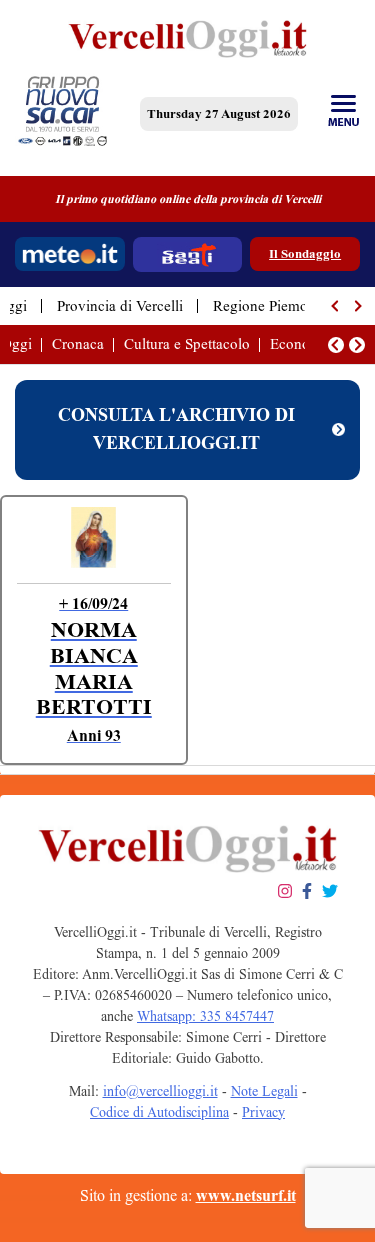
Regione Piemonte (270, 306)
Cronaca (78, 344)
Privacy (263, 1112)
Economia (301, 344)
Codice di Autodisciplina (159, 1112)
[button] (336, 306)
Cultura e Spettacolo (187, 344)
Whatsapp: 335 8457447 (205, 1016)
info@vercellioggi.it (160, 1091)
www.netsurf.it (246, 1195)
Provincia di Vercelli (120, 306)
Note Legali (264, 1091)
